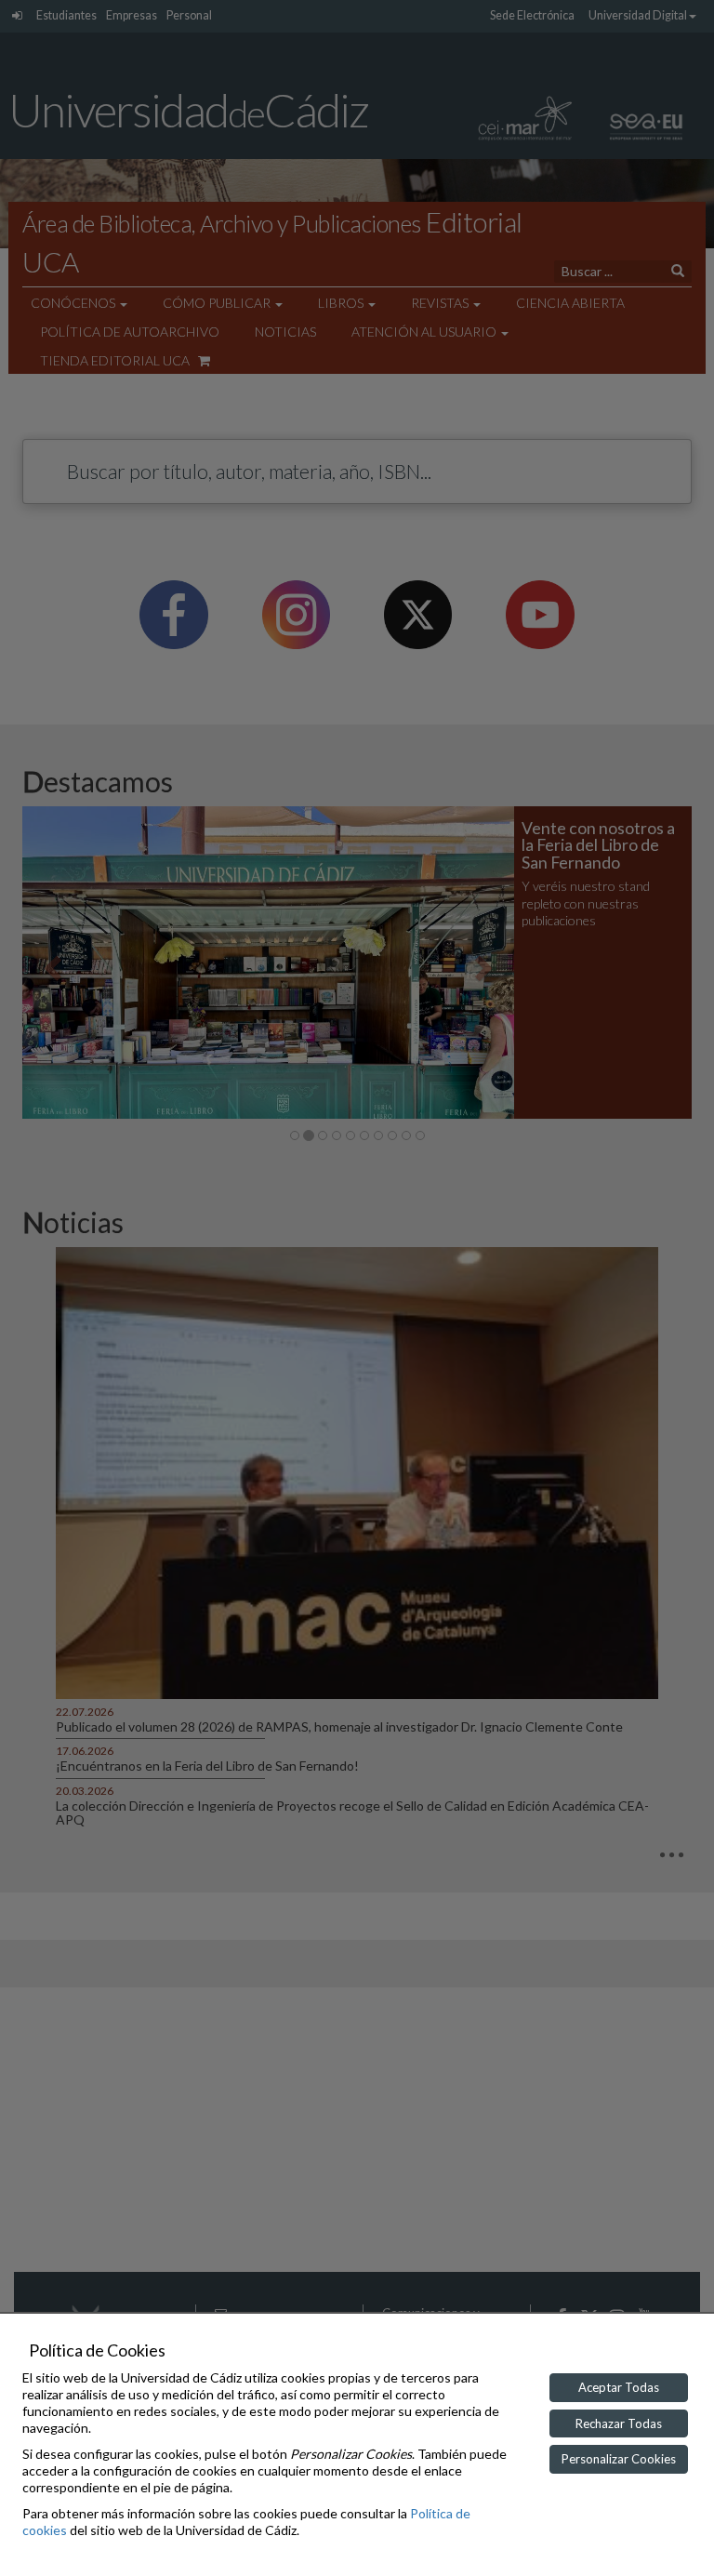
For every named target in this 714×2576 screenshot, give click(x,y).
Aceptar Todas (619, 2387)
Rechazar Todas (619, 2423)
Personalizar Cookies (619, 2459)
